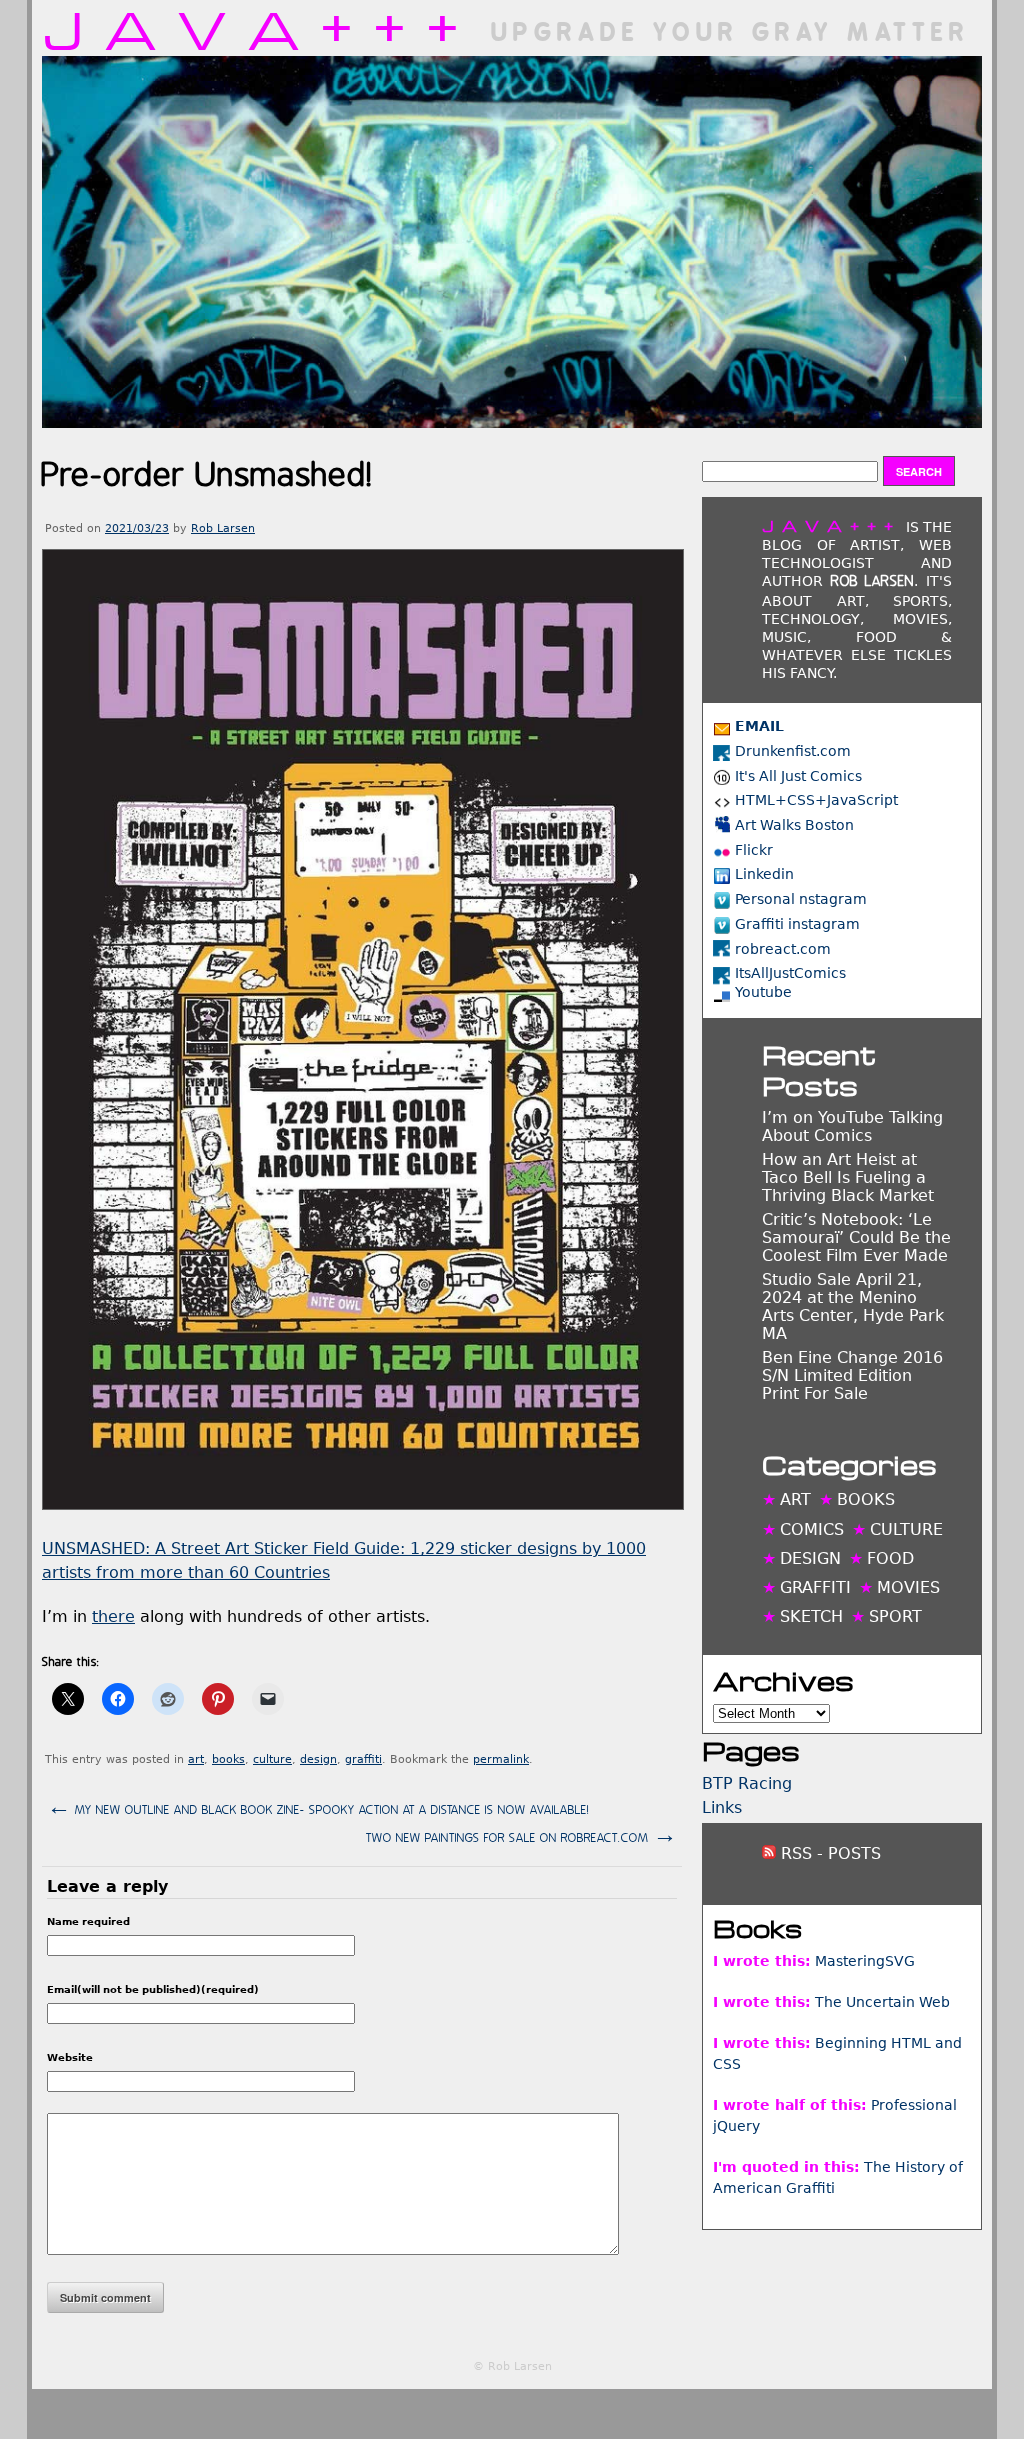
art (196, 1759)
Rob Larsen (223, 528)
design (318, 1759)
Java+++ (260, 28)
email (759, 726)
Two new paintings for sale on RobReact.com (521, 1835)
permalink (501, 1759)
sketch (811, 1616)
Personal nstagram (801, 899)
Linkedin (764, 874)
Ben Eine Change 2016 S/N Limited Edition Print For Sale (852, 1375)
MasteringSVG (865, 1961)
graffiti (363, 1759)
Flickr (754, 850)
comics (812, 1529)
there (113, 1616)
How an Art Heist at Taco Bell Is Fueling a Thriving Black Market (848, 1177)
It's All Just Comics (798, 776)
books (228, 1759)
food (890, 1558)
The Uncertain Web (882, 2002)
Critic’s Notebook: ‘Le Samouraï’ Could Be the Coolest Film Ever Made (856, 1237)
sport (895, 1616)
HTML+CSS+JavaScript (816, 800)
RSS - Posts (828, 1853)
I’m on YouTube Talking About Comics (852, 1126)
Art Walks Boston (794, 825)
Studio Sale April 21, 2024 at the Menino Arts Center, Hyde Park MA (853, 1306)
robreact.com (783, 949)
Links (722, 1807)
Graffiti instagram (797, 924)
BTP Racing (747, 1783)
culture (272, 1759)
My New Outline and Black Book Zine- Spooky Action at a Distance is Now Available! (318, 1807)
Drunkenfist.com (793, 751)
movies (908, 1587)
